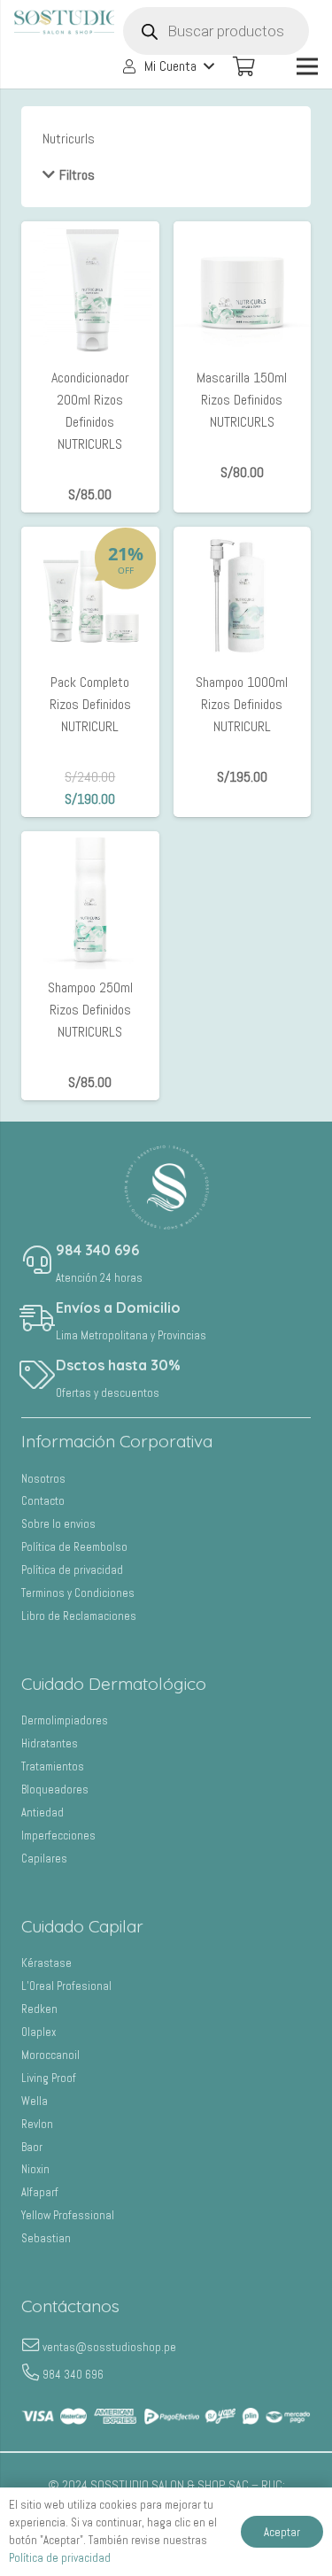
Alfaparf (40, 2192)
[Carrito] (243, 66)
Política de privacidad (72, 1570)
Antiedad (42, 1812)
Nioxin (35, 2169)
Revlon (37, 2124)
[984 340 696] (39, 1261)
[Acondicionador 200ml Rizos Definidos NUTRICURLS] (90, 232)
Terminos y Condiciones (78, 1593)
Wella (35, 2101)
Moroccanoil (50, 2055)
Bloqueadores (55, 1789)
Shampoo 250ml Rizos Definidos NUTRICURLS (90, 1010)
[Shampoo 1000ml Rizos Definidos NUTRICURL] (243, 538)
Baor (32, 2147)
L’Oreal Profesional (66, 1986)
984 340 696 (97, 1250)
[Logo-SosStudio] (67, 22)
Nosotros (43, 1479)
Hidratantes (50, 1743)
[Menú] (307, 66)
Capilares (44, 1859)
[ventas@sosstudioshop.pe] (32, 2347)
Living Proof (49, 2078)
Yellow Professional (68, 2215)
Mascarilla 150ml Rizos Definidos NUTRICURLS (242, 400)
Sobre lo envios (58, 1524)
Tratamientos (53, 1766)
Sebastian (46, 2238)
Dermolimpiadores (65, 1720)
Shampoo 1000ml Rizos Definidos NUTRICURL (242, 704)
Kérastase (46, 1963)
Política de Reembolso (74, 1547)
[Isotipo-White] (166, 1187)
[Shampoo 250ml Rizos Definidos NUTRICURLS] (90, 842)
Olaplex (39, 2032)
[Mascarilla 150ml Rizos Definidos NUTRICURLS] (243, 232)
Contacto (43, 1501)
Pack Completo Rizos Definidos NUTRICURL (90, 704)
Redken (39, 2009)
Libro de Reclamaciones (79, 1616)
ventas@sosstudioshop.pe (109, 2347)
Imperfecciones (58, 1836)
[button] (167, 66)
